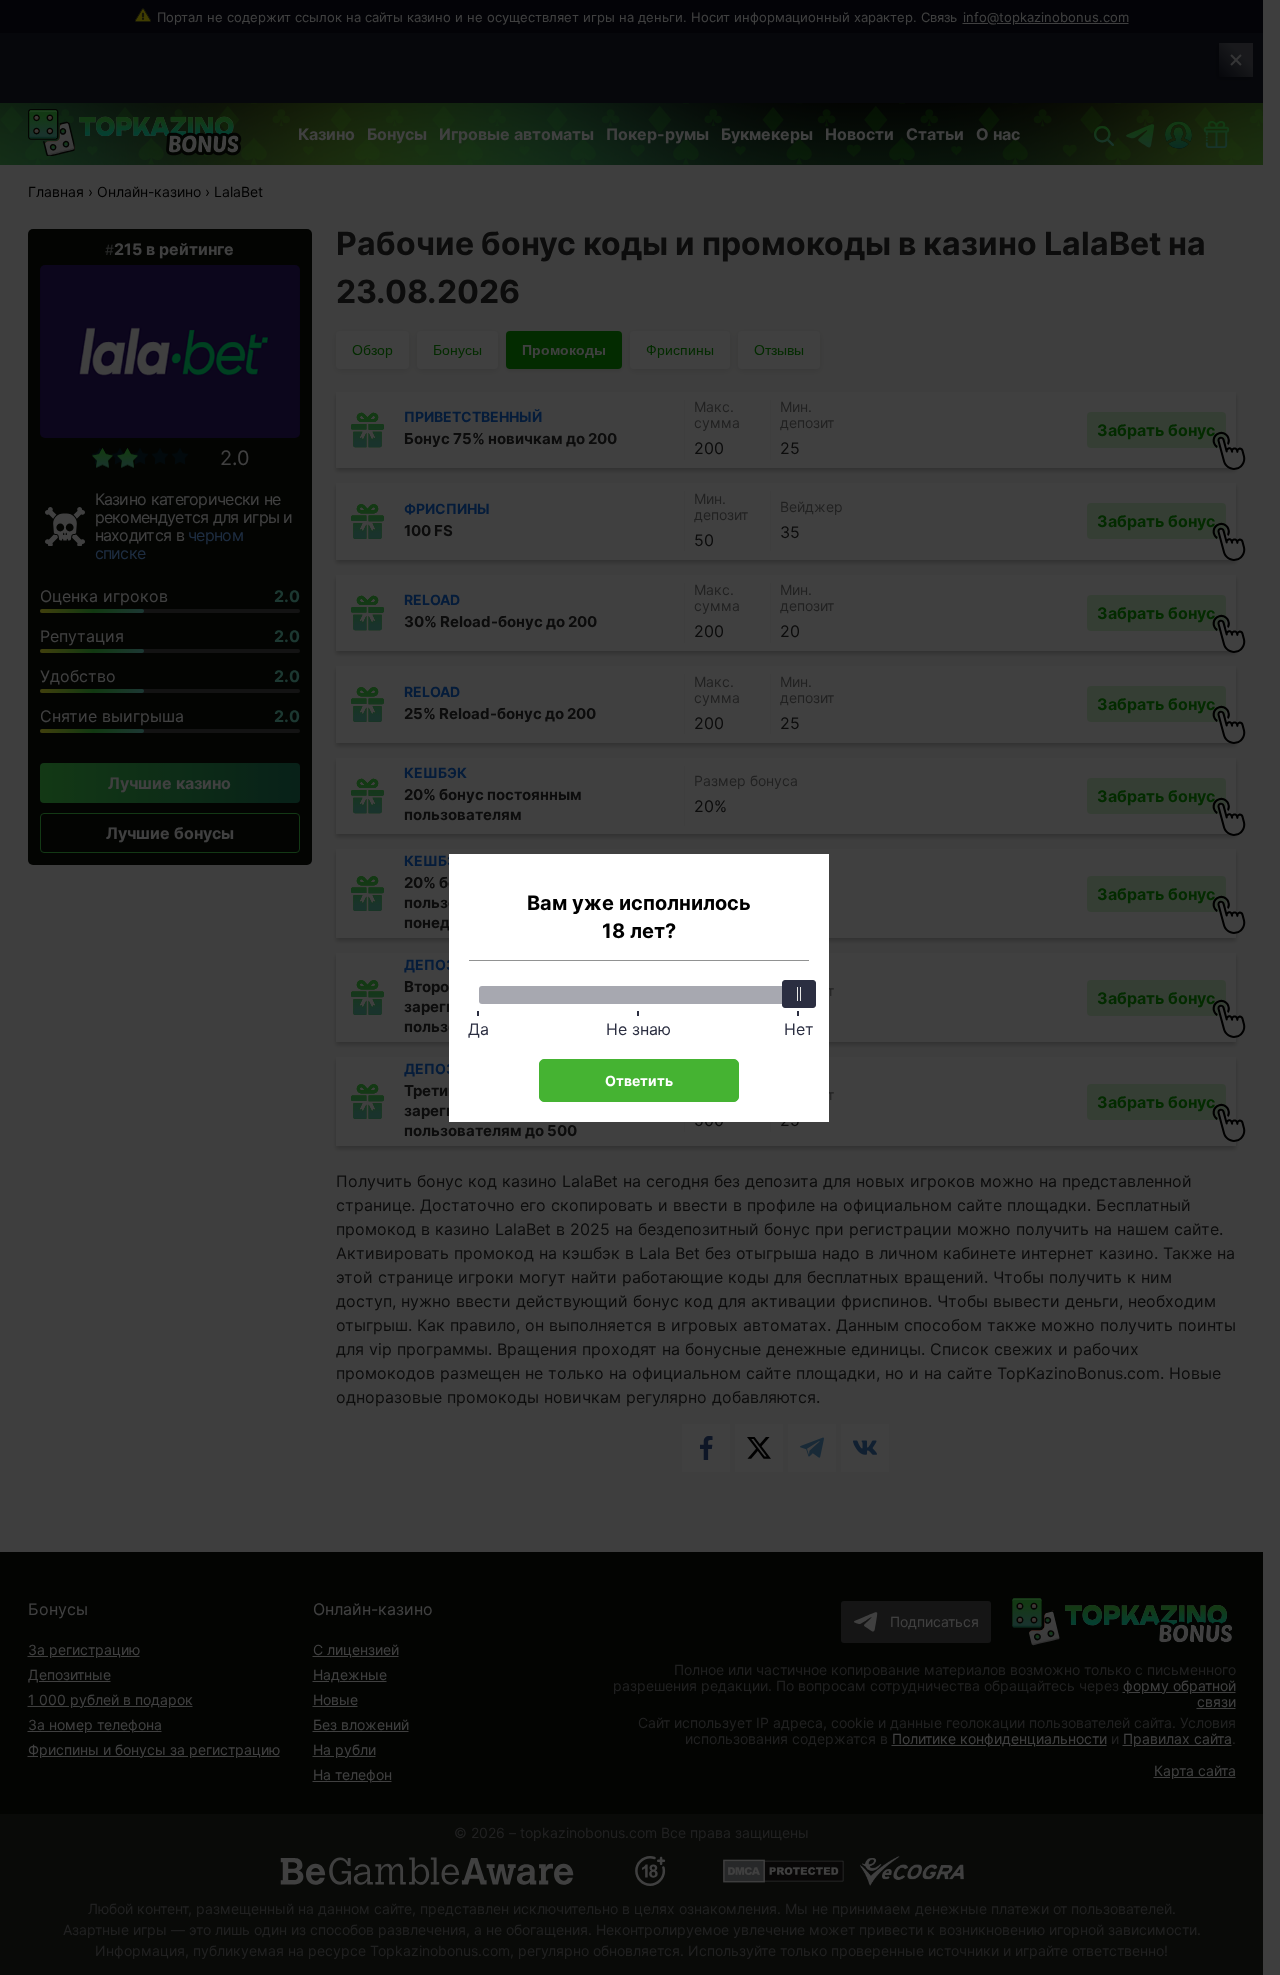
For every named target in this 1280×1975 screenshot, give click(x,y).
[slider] (799, 994)
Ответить (639, 1080)
